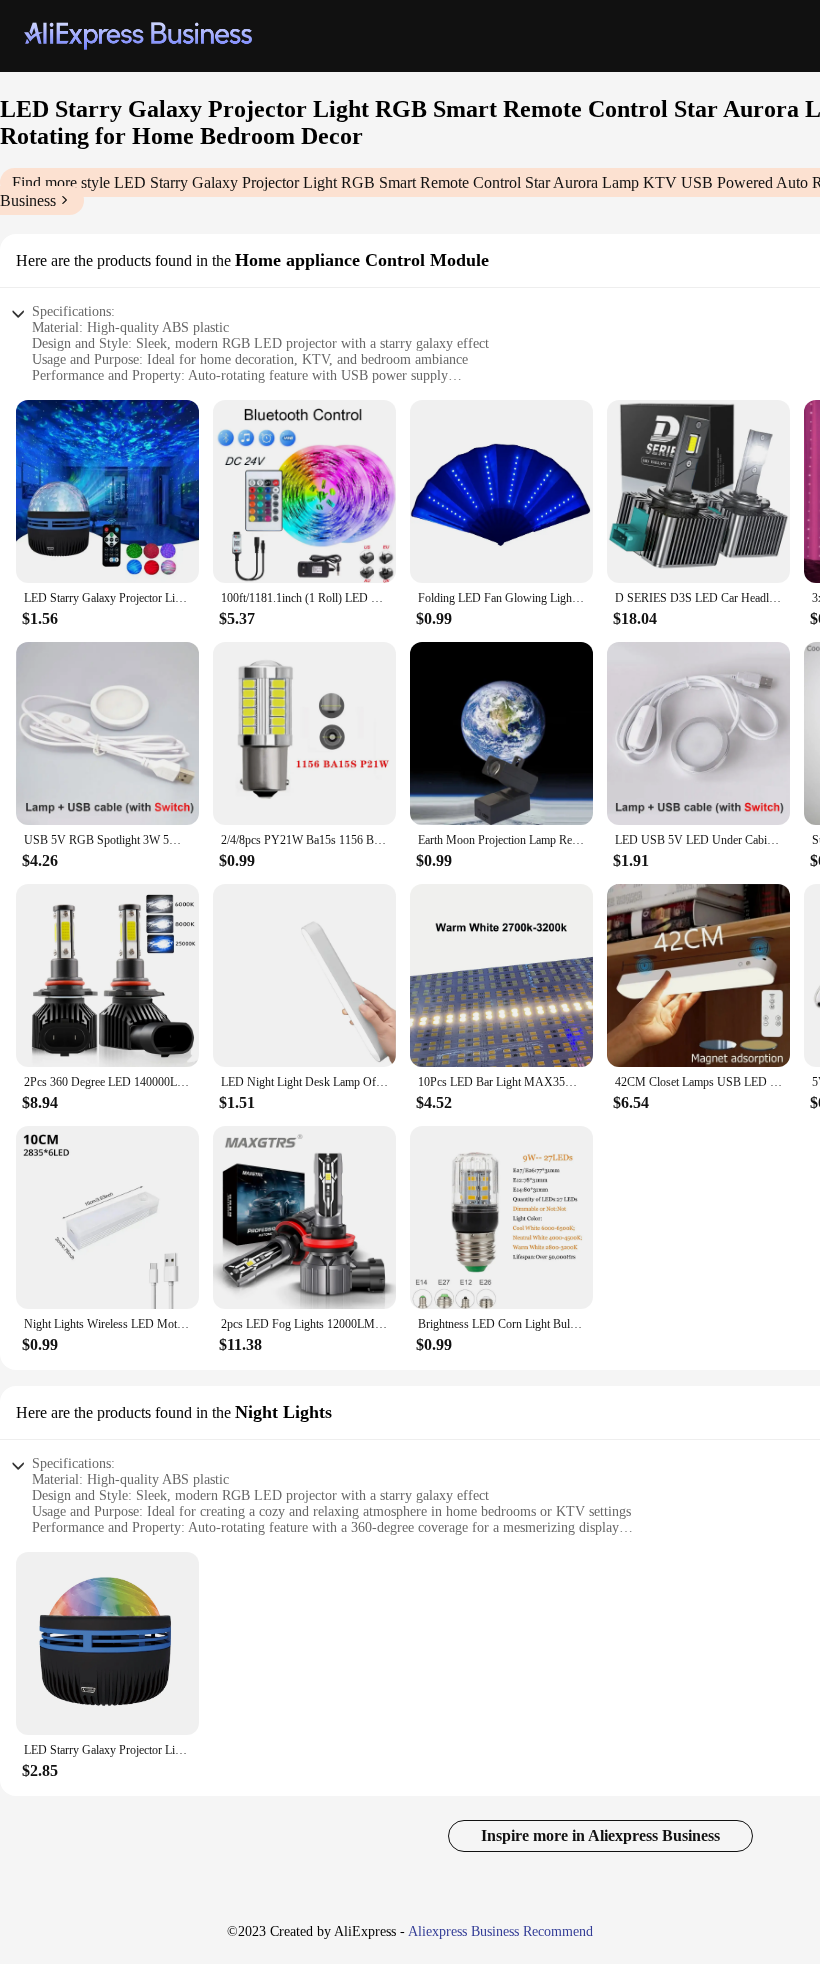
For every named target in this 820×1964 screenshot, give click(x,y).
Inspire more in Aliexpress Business (600, 1835)
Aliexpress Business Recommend (500, 1931)
